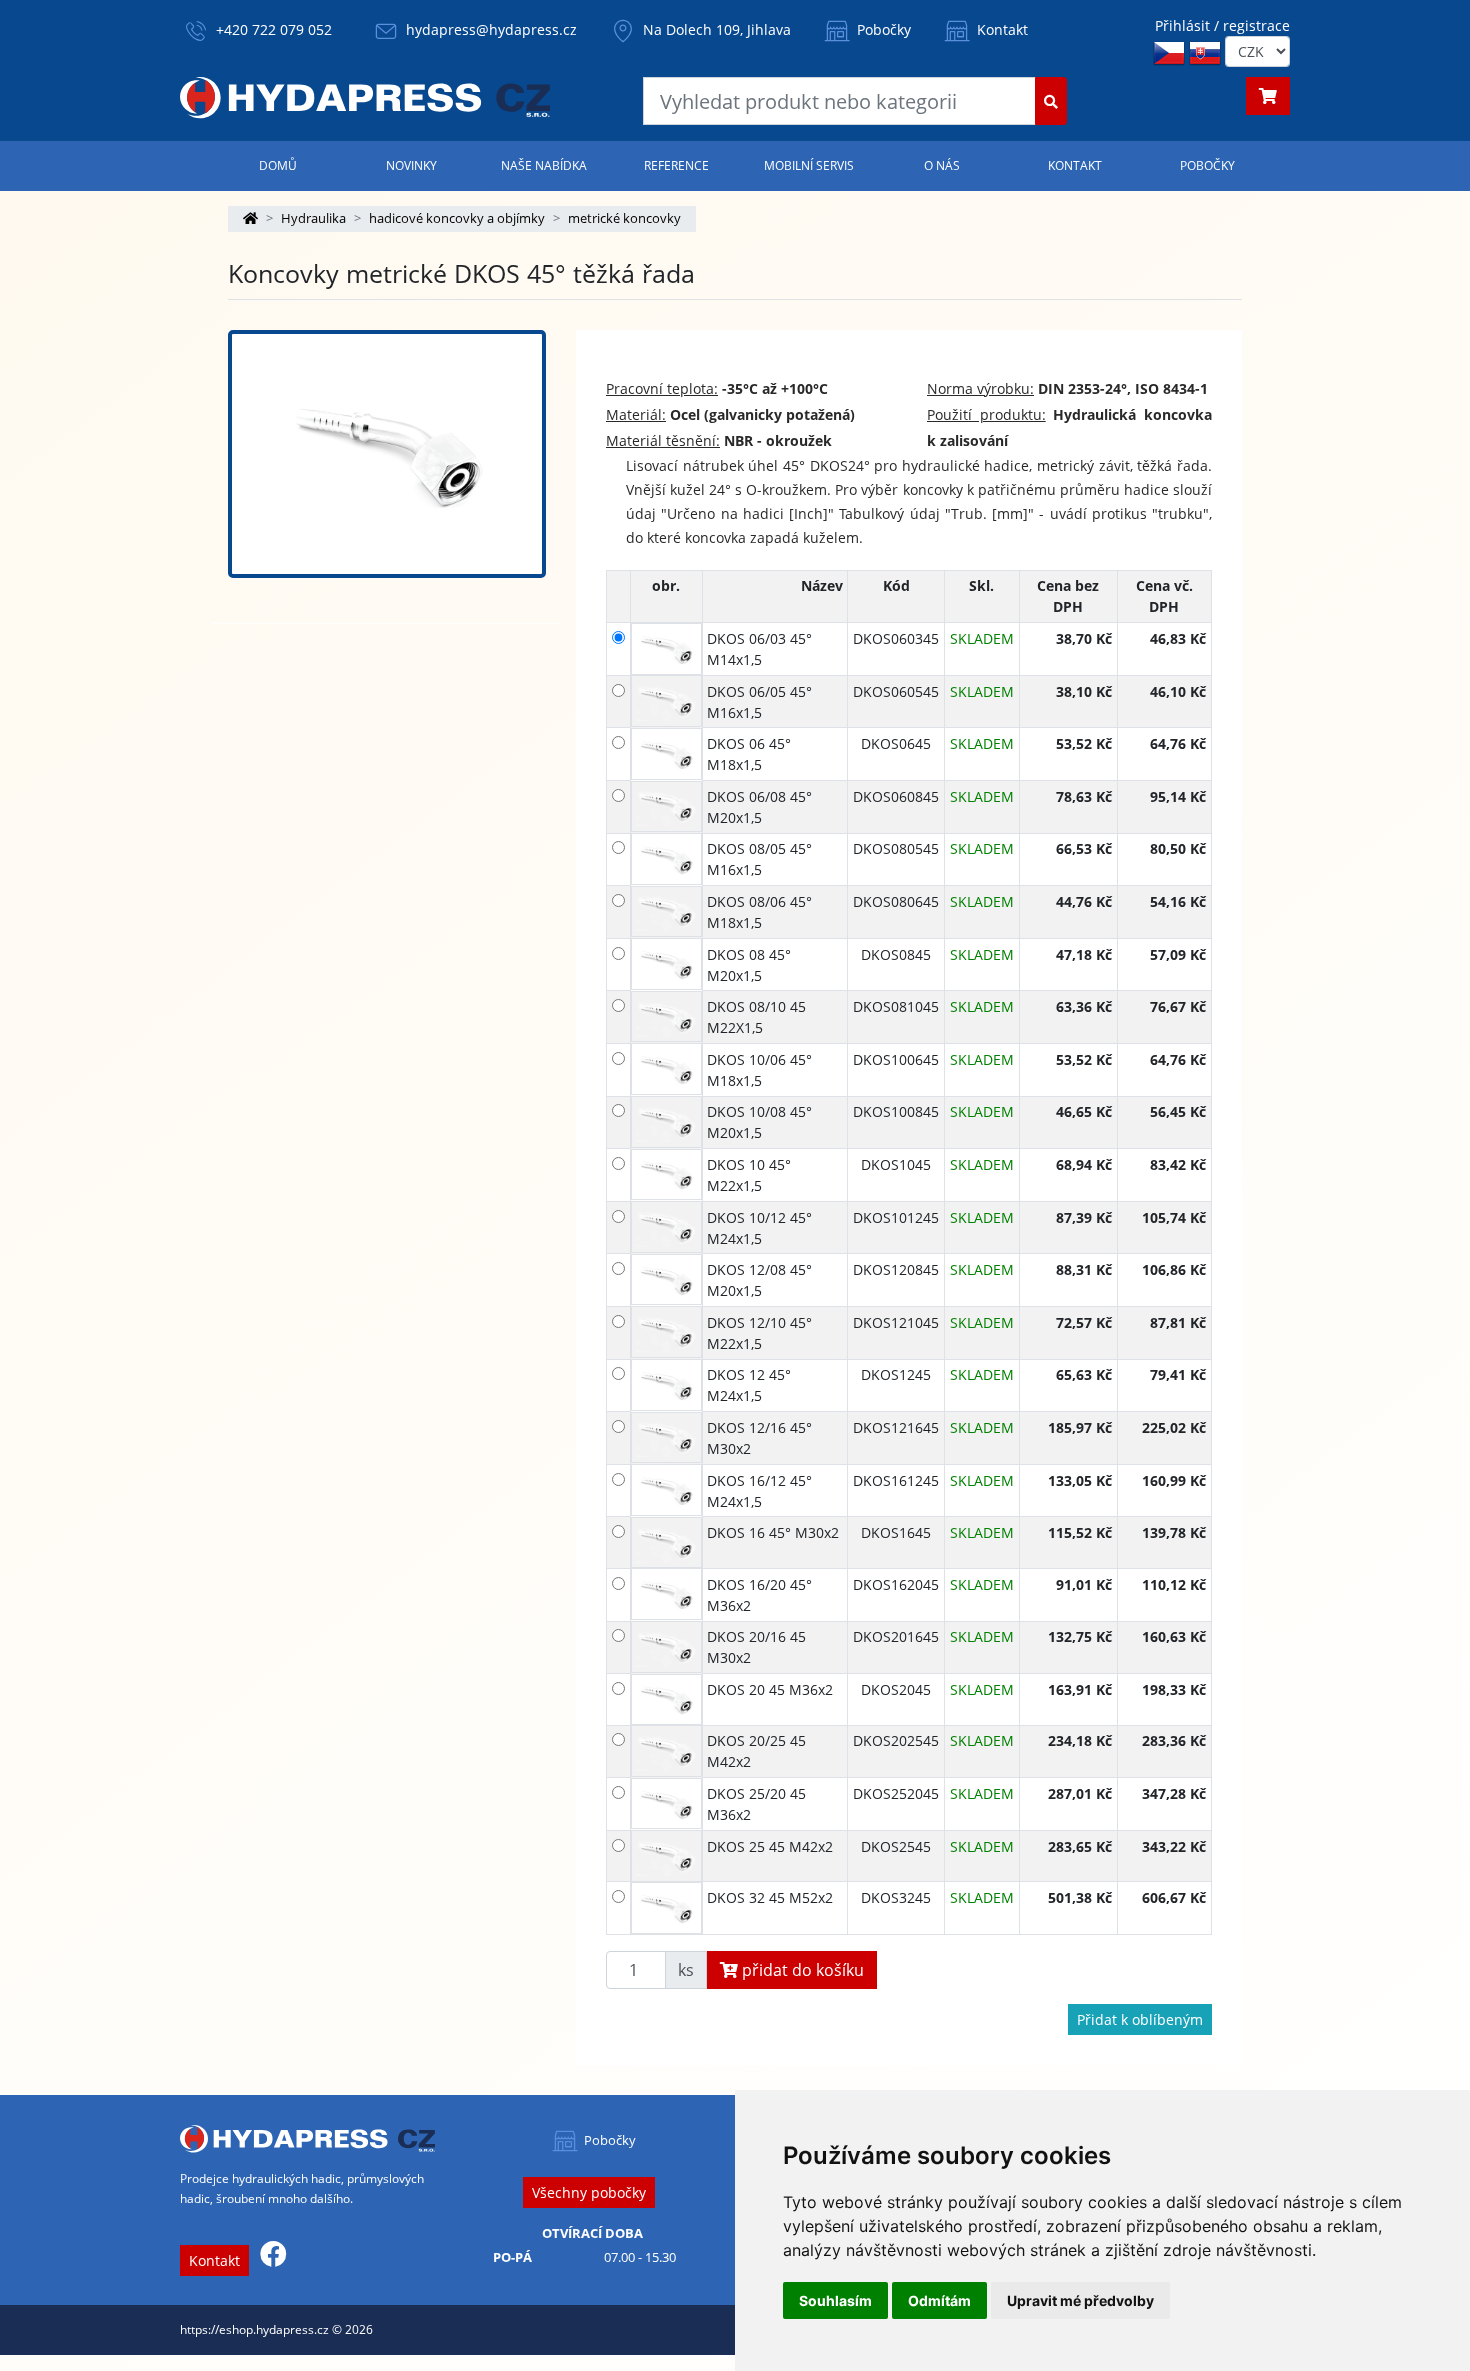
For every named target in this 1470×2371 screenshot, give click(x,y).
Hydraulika (313, 218)
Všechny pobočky (589, 2192)
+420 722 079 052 (274, 29)
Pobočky (882, 29)
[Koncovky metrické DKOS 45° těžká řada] (387, 454)
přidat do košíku (801, 1970)
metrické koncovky (624, 218)
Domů (278, 165)
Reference (676, 165)
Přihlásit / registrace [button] (1222, 25)
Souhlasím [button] (835, 2300)
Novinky (411, 165)
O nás (942, 165)
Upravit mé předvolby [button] (1080, 2300)
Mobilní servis (809, 165)
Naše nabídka (544, 165)
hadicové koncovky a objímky (457, 218)
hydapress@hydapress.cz (491, 29)
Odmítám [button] (939, 2300)
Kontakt (1000, 29)
